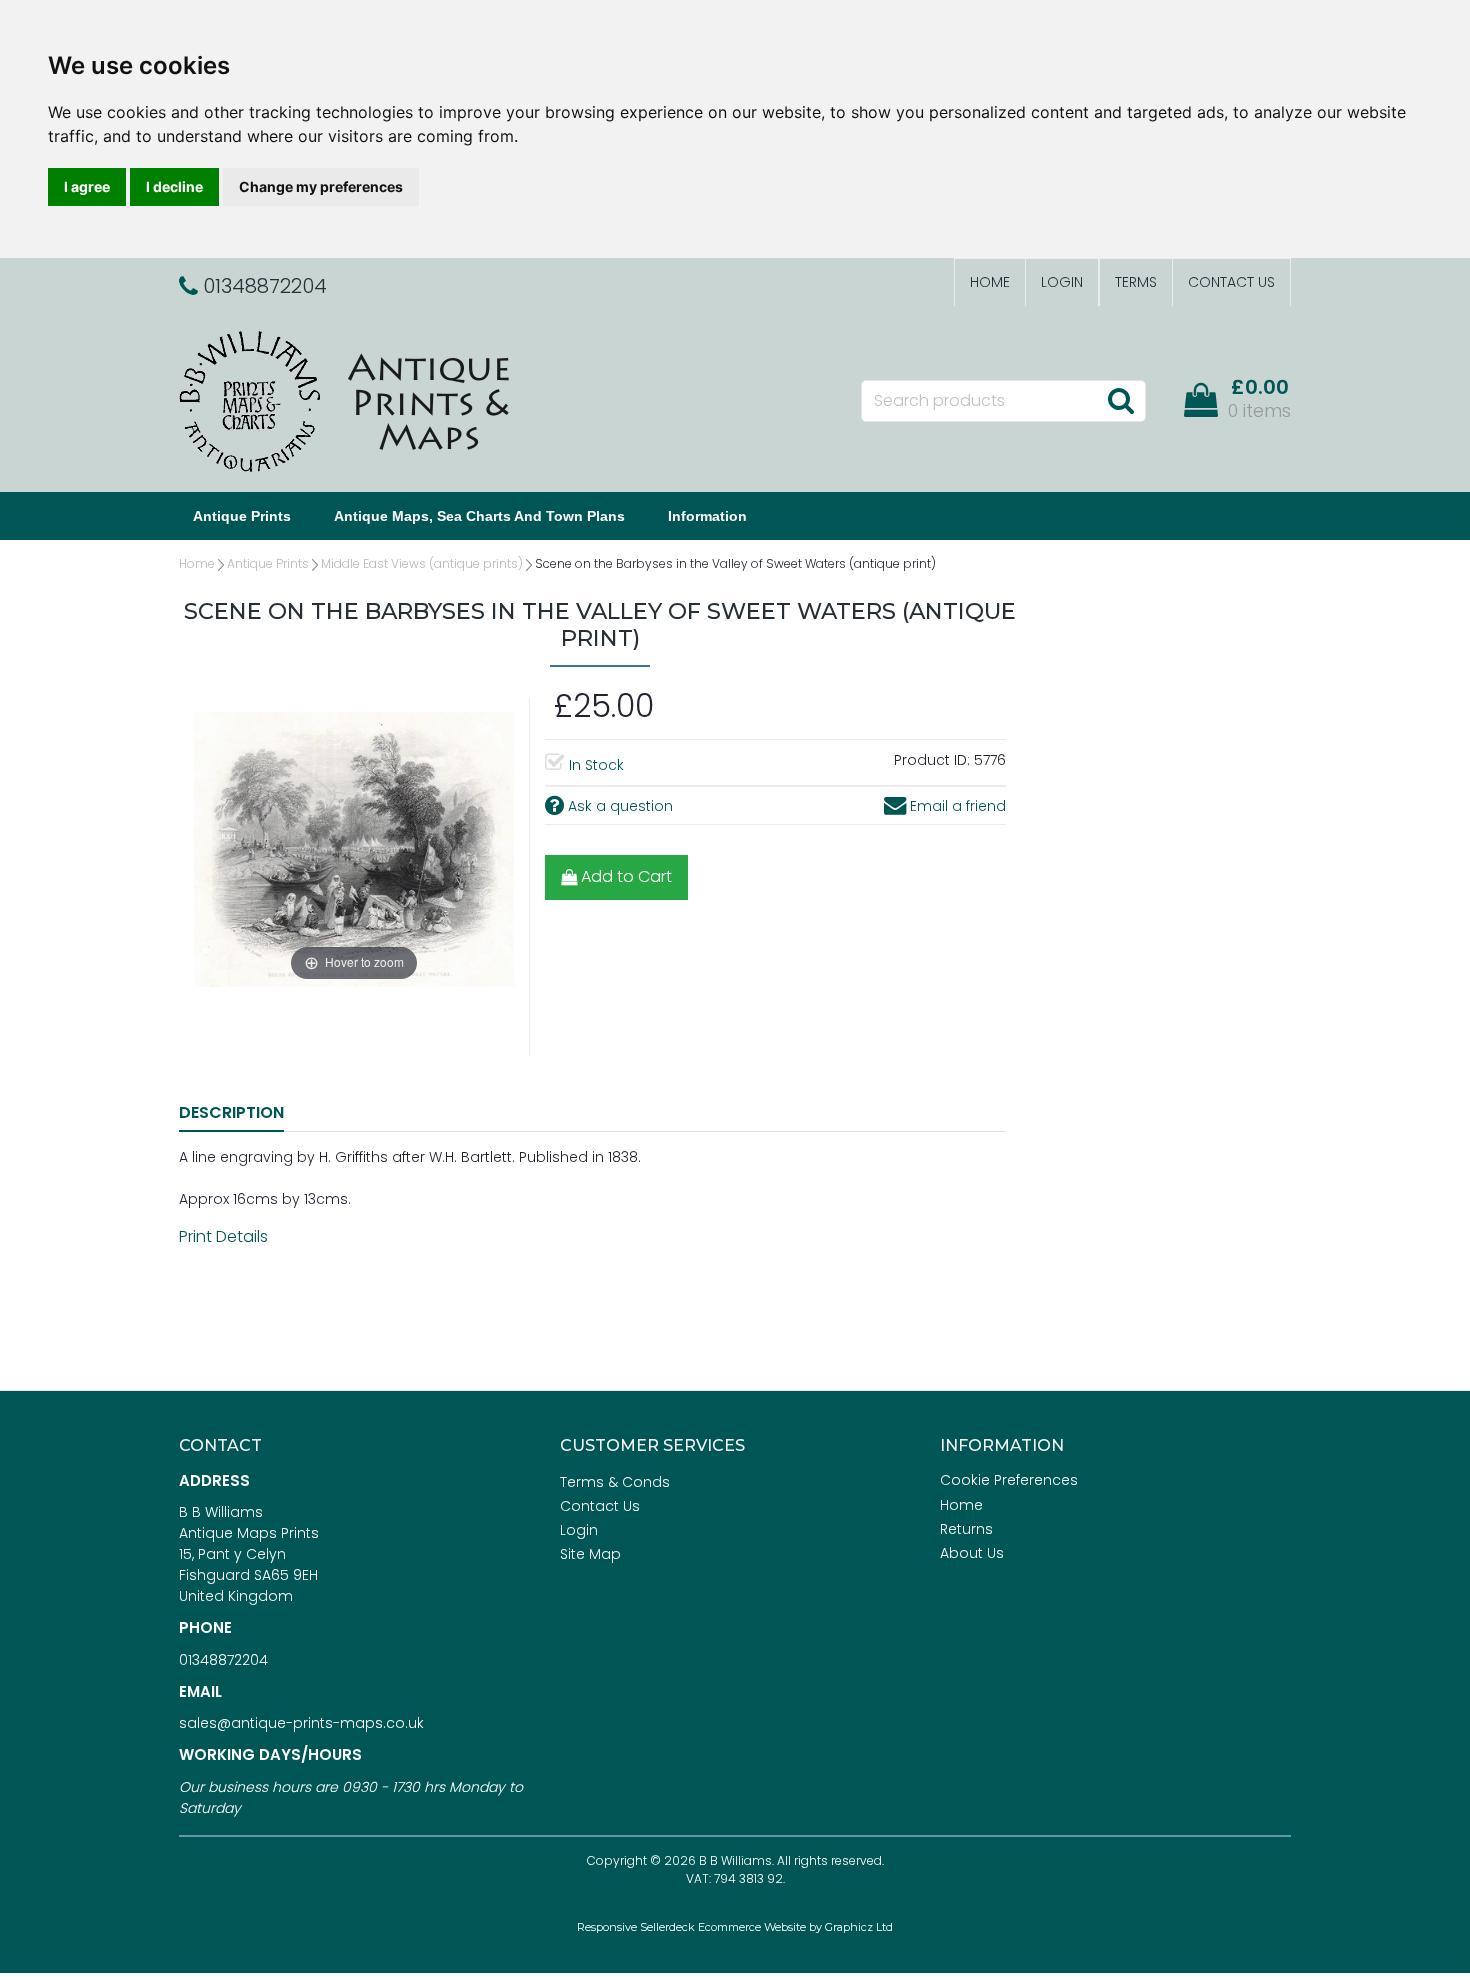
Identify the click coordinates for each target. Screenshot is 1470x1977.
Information (707, 516)
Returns (966, 1529)
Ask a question (618, 806)
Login (1062, 282)
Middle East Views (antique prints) (422, 563)
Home (990, 282)
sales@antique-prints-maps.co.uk (301, 1723)
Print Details (223, 1236)
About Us (972, 1553)
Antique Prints (242, 516)
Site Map (590, 1554)
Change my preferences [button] (321, 186)
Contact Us (1231, 282)
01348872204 (223, 1660)
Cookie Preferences (1009, 1480)
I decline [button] (174, 186)
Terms (1136, 282)
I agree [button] (87, 186)
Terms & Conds (615, 1482)
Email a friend (956, 806)
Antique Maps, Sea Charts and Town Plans (479, 516)
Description (231, 1112)
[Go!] (1120, 400)
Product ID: (932, 760)
